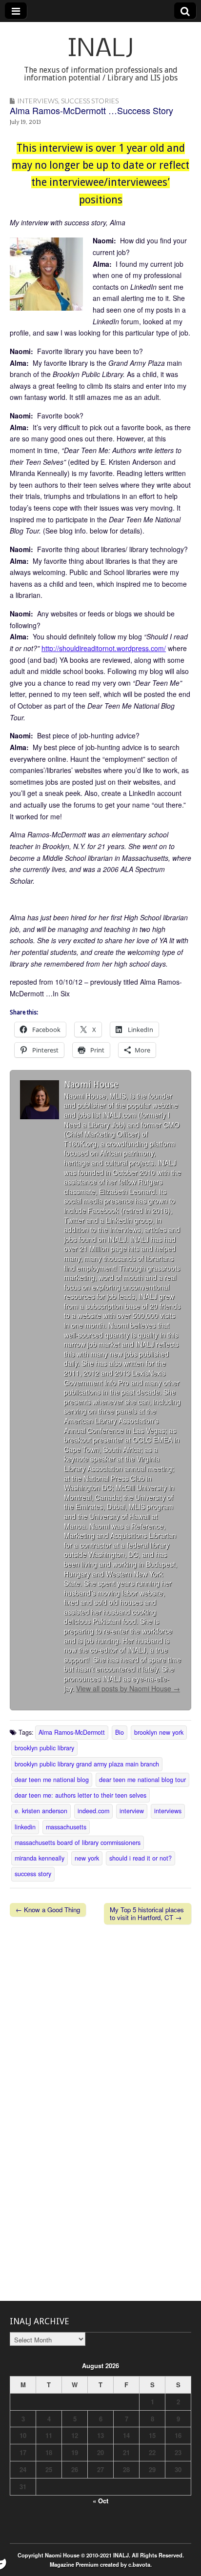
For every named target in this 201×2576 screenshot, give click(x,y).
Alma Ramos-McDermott (72, 1732)
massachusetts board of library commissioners (78, 1843)
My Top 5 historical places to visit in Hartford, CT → (147, 1913)
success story (33, 1874)
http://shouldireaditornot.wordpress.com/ (104, 648)
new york (87, 1858)
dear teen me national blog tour (142, 1780)
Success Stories (90, 101)
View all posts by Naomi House (128, 1688)
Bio (120, 1732)
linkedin (25, 1827)
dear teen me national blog (52, 1780)
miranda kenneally (40, 1858)
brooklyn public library (44, 1748)
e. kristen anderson (41, 1811)
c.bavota (139, 2564)
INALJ (101, 50)
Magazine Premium (74, 2564)
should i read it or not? (141, 1858)
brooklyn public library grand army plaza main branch (87, 1764)
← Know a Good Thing (48, 1910)
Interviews (38, 101)
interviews (168, 1811)
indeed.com (93, 1811)
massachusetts (66, 1827)
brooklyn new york (159, 1732)
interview (132, 1811)
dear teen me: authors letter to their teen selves (80, 1795)
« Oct (100, 2501)
